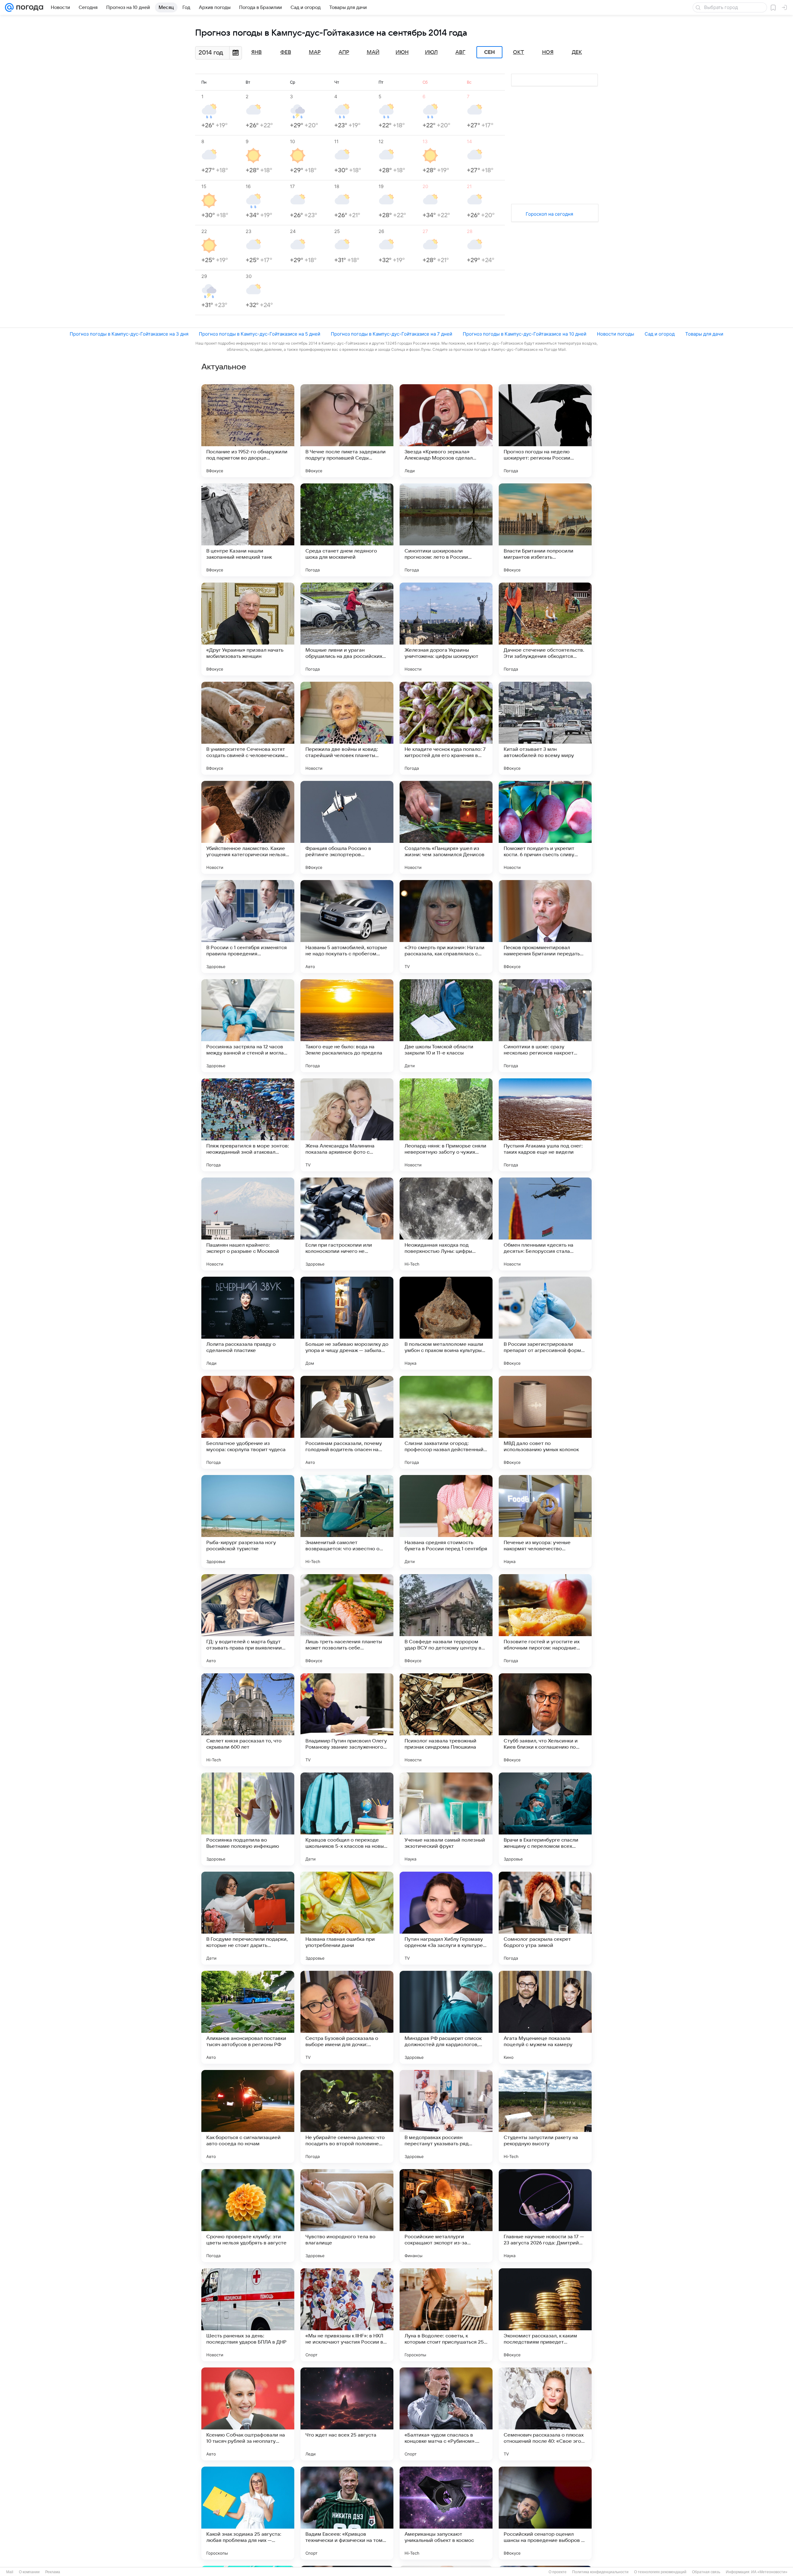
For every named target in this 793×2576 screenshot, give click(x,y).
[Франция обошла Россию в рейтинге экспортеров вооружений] (347, 827)
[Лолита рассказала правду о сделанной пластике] (248, 1323)
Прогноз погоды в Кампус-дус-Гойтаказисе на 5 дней (260, 334)
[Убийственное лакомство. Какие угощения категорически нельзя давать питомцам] (248, 827)
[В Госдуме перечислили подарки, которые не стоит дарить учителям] (248, 1918)
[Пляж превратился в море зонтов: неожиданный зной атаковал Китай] (248, 1125)
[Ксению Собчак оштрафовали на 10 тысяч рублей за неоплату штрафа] (248, 2414)
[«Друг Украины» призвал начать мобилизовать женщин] (248, 629)
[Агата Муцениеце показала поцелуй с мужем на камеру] (545, 2017)
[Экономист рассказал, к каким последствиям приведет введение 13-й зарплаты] (545, 2315)
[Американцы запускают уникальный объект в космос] (446, 2513)
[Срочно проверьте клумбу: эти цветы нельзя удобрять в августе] (248, 2216)
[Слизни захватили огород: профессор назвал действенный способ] (446, 1422)
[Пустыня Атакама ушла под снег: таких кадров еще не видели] (545, 1125)
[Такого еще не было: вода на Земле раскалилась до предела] (347, 1026)
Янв (256, 52)
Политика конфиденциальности (600, 2572)
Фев (286, 52)
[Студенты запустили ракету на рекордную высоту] (545, 2116)
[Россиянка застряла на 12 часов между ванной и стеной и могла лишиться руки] (248, 1026)
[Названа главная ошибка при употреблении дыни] (347, 1918)
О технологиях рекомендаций (660, 2572)
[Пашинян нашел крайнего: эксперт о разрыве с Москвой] (248, 1224)
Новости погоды (616, 334)
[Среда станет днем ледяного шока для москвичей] (347, 530)
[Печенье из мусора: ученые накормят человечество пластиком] (545, 1521)
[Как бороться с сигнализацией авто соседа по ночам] (248, 2116)
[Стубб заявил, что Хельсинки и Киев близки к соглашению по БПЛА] (545, 1720)
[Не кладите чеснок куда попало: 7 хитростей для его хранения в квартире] (446, 728)
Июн (402, 52)
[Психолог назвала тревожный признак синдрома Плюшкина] (446, 1720)
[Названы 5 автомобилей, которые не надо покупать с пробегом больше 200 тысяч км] (347, 927)
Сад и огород (660, 334)
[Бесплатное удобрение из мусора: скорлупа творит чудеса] (248, 1422)
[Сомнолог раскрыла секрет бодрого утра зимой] (545, 1918)
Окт (519, 52)
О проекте (558, 2572)
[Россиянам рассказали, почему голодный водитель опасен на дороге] (347, 1422)
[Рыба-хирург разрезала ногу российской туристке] (248, 1521)
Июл (431, 52)
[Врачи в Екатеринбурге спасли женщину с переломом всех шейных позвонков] (545, 1819)
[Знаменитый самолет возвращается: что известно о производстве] (347, 1521)
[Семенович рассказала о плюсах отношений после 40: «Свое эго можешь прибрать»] (545, 2414)
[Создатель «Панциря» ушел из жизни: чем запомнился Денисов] (446, 827)
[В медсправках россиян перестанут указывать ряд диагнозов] (446, 2116)
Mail (10, 2572)
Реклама (53, 2572)
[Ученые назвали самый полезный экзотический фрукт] (446, 1819)
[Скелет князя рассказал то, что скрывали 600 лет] (248, 1720)
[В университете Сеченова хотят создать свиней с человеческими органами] (248, 728)
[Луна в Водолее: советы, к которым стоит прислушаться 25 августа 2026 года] (446, 2315)
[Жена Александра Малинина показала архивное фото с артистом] (347, 1125)
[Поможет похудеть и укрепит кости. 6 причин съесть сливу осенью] (545, 827)
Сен (490, 52)
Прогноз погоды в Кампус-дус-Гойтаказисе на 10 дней (525, 334)
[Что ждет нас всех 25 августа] (347, 2414)
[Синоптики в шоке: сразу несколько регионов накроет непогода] (545, 1026)
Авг (460, 52)
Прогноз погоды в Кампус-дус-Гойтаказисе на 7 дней (392, 334)
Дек (577, 52)
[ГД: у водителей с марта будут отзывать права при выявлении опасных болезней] (248, 1621)
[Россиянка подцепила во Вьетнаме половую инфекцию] (248, 1819)
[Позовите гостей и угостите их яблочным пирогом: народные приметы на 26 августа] (545, 1621)
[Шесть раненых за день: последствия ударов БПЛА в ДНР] (248, 2315)
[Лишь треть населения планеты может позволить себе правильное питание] (347, 1621)
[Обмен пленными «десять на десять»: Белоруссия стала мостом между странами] (545, 1224)
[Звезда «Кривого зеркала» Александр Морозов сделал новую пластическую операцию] (446, 431)
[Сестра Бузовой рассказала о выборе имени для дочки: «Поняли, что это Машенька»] (347, 2017)
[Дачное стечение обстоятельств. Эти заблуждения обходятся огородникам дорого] (545, 629)
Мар (315, 52)
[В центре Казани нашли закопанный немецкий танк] (248, 530)
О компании (29, 2572)
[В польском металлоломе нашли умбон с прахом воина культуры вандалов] (446, 1323)
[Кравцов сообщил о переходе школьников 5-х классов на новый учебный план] (347, 1819)
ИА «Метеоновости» (769, 2572)
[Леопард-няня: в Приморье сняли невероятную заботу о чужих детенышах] (446, 1125)
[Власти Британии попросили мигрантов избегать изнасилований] (545, 530)
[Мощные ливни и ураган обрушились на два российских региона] (347, 629)
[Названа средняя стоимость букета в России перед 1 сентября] (446, 1521)
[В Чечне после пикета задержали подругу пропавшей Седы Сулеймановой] (347, 431)
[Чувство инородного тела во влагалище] (347, 2216)
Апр (344, 52)
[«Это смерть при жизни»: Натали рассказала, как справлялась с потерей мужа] (446, 927)
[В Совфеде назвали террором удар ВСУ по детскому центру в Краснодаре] (446, 1621)
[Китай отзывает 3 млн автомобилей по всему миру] (545, 728)
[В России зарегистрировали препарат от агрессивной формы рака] (545, 1323)
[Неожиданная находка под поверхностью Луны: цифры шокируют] (446, 1224)
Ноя (548, 52)
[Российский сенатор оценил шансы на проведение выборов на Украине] (545, 2513)
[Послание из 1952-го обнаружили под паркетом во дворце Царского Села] (248, 431)
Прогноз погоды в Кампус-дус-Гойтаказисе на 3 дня (129, 334)
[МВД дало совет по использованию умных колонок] (545, 1422)
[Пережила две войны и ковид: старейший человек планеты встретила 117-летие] (347, 728)
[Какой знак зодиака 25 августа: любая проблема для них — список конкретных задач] (248, 2513)
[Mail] (9, 7)
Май (373, 52)
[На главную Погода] (28, 7)
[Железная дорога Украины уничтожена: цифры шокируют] (446, 629)
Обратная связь (706, 2572)
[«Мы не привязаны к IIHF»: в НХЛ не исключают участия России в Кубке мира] (347, 2315)
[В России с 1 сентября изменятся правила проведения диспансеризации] (248, 927)
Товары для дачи (704, 334)
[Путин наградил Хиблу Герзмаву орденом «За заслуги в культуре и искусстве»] (446, 1918)
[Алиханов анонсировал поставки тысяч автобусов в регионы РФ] (248, 2017)
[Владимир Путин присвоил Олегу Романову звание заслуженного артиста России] (347, 1720)
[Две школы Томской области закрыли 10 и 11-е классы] (446, 1026)
